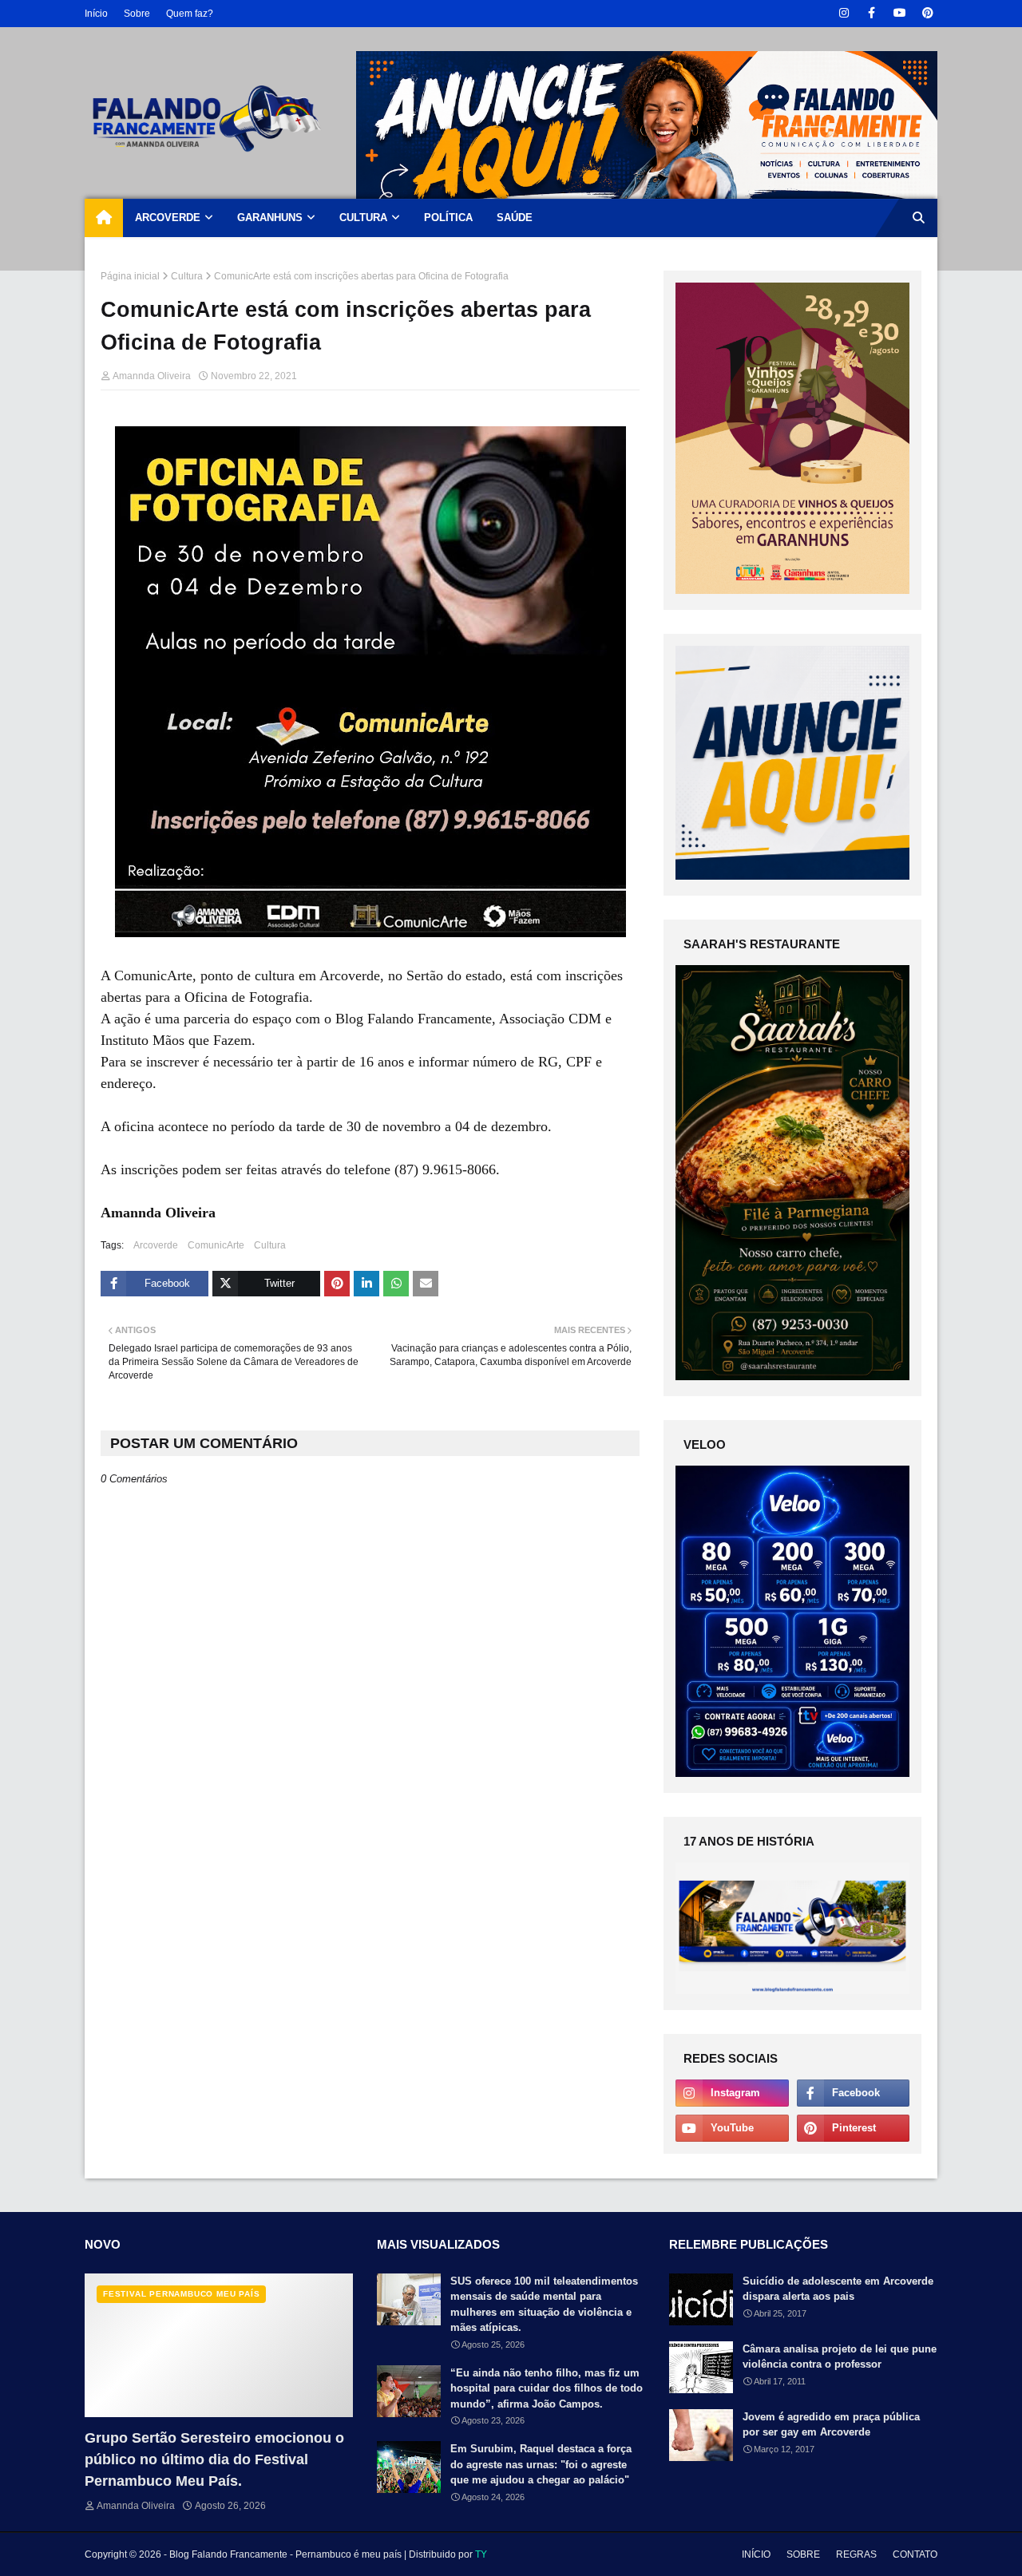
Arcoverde (156, 1245)
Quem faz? (190, 14)
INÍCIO (756, 2554)
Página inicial (130, 276)
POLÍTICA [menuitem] (448, 218)
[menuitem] (104, 218)
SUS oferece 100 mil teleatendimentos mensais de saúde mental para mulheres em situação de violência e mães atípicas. (544, 2305)
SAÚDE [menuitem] (515, 218)
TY (481, 2554)
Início (96, 14)
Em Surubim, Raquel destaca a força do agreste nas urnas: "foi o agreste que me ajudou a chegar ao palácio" (541, 2464)
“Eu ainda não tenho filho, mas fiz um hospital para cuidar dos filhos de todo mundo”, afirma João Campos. (547, 2388)
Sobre (137, 14)
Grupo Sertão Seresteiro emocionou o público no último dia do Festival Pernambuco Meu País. (214, 2459)
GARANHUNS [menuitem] (270, 218)
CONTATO (915, 2554)
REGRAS (856, 2554)
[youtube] (899, 13)
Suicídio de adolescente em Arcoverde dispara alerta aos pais (838, 2289)
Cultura (187, 276)
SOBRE (803, 2554)
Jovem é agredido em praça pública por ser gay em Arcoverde (831, 2425)
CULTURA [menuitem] (363, 218)
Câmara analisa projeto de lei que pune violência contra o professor (840, 2357)
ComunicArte (216, 1245)
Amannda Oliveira (152, 376)
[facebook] (871, 13)
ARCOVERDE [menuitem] (168, 218)
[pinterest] (927, 13)
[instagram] (844, 13)
